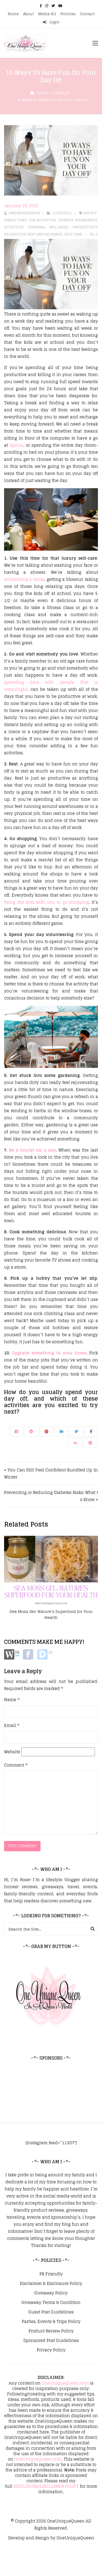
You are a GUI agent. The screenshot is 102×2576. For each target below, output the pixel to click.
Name (12, 1700)
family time (15, 220)
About (28, 14)
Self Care (73, 234)
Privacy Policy (51, 2350)
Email (12, 1726)
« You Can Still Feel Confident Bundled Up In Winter (51, 1473)
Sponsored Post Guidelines (51, 2341)
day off (90, 213)
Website (12, 1752)
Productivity (85, 227)
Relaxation (15, 234)
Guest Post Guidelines (51, 2312)
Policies (68, 14)
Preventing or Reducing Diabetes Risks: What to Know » (51, 1496)
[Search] (93, 1929)
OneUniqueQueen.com (65, 2383)
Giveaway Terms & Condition (51, 2303)
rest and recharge (45, 234)
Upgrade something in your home (49, 1353)
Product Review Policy (51, 2331)
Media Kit (47, 14)
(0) (17, 1652)
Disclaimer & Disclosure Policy (51, 2284)
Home (13, 14)
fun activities (42, 220)
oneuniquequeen (24, 213)
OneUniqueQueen (66, 2521)
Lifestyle (62, 93)
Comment (16, 1765)
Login (54, 22)
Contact (87, 14)
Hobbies (66, 220)
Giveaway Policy (51, 2293)
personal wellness (48, 227)
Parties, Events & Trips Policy (51, 2322)
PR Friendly (51, 2274)
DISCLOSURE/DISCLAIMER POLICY (46, 2486)
